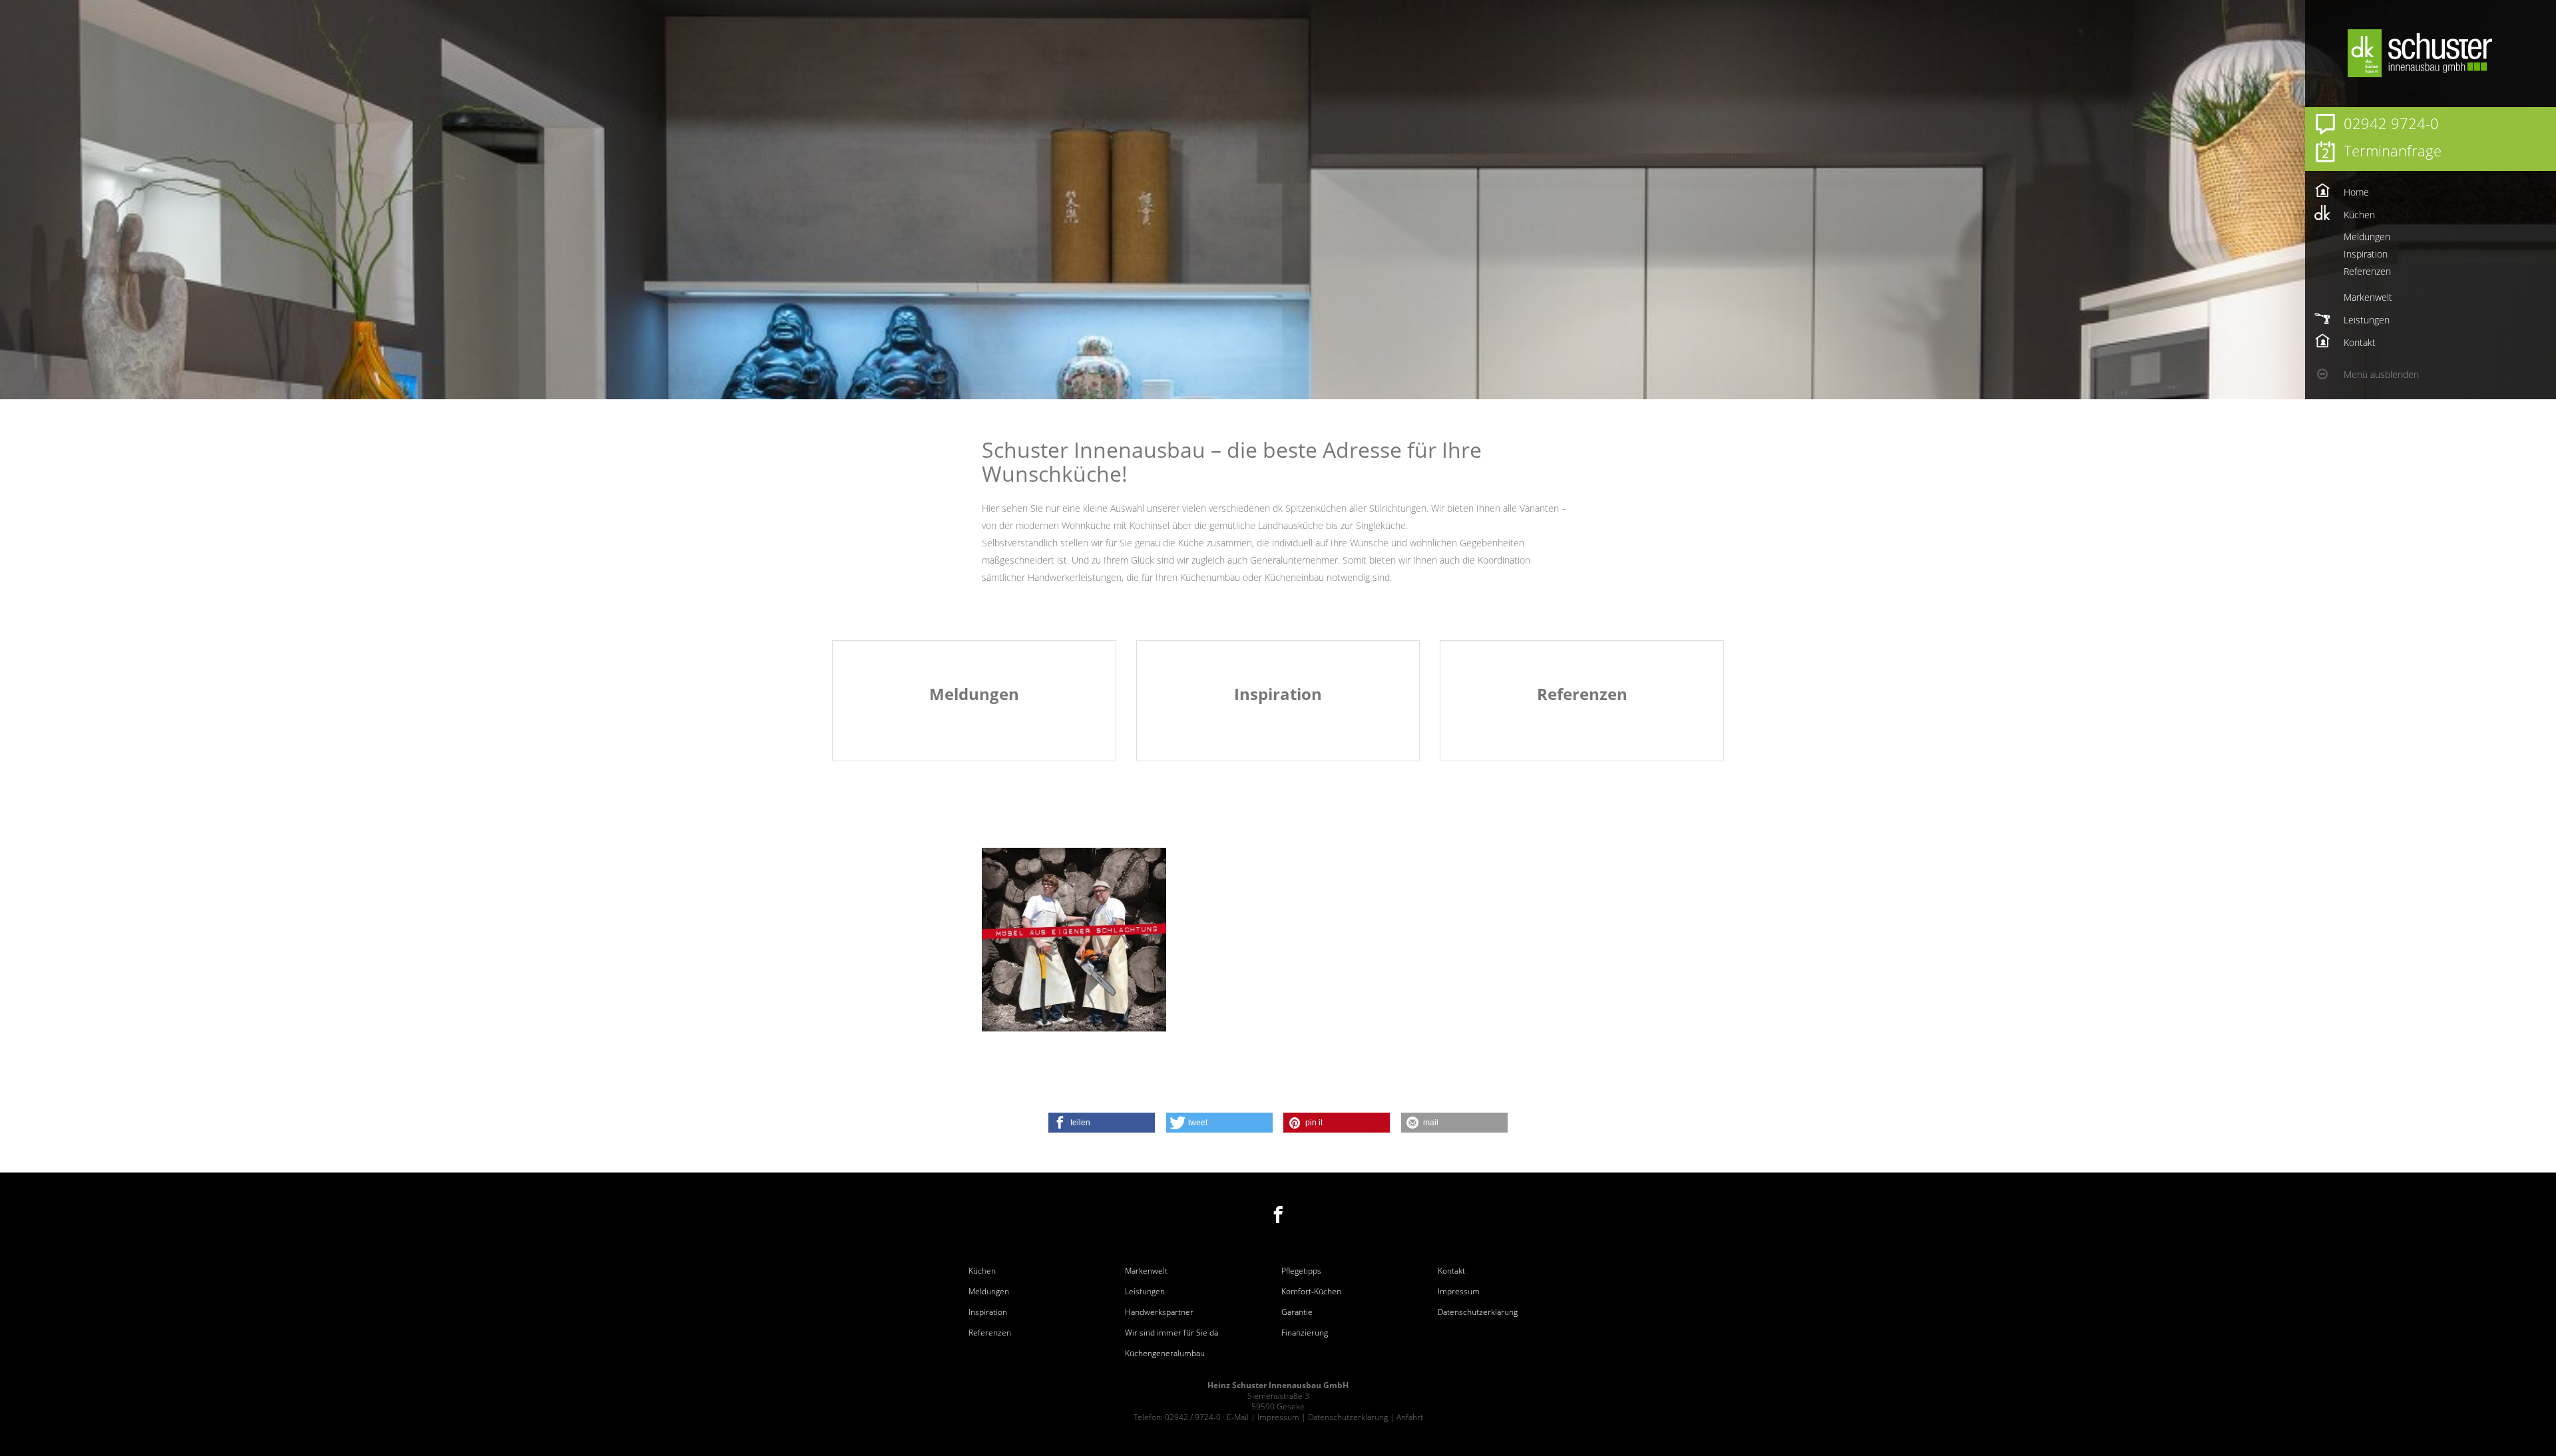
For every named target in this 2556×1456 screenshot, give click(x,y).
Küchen (982, 1271)
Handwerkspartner (1159, 1312)
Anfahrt (1410, 1417)
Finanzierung (1305, 1333)
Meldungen (989, 1292)
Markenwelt (1146, 1271)
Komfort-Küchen (1311, 1292)
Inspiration (988, 1312)
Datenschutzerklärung (1478, 1312)
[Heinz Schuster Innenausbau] (2450, 53)
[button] (1102, 1123)
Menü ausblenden (2381, 374)
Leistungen (1145, 1292)
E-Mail (1238, 1417)
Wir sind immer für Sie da (1171, 1333)
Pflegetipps (1301, 1271)
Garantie (1297, 1312)
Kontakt (1451, 1271)
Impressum (1459, 1292)
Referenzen (990, 1333)
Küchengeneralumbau (1165, 1354)
